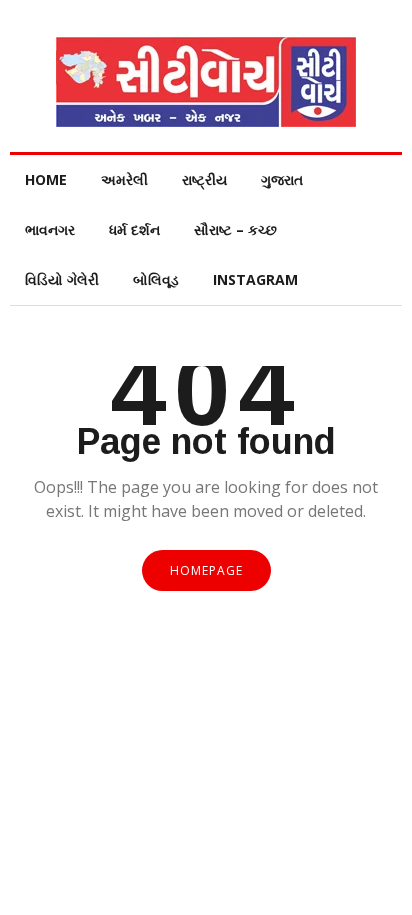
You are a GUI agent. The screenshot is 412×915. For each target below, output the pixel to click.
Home (46, 179)
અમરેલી (124, 179)
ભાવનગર (50, 229)
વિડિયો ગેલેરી (62, 279)
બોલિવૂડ (156, 279)
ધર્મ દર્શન (134, 229)
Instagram (255, 279)
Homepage (206, 570)
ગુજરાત (282, 179)
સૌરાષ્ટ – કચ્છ (235, 229)
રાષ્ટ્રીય (204, 179)
